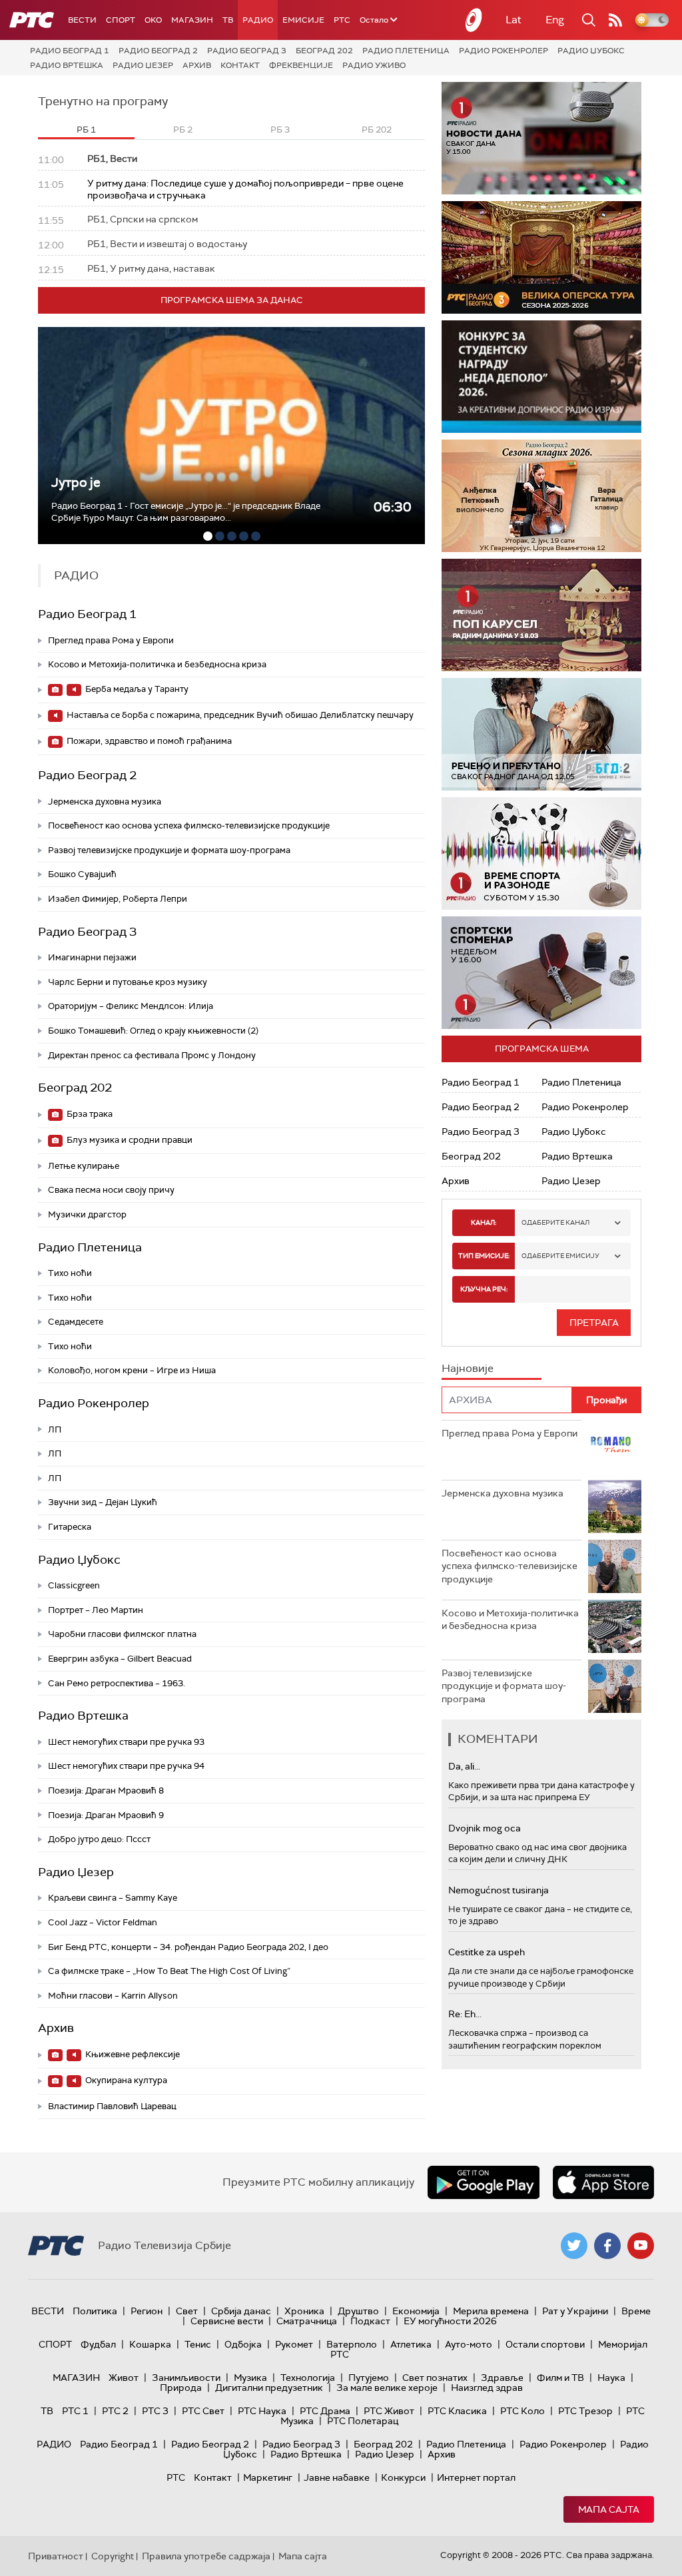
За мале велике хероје (387, 2388)
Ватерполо (352, 2344)
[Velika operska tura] (541, 257)
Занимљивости (186, 2378)
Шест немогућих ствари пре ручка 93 (126, 1742)
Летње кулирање (84, 1166)
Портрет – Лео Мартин (96, 1610)
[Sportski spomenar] (541, 973)
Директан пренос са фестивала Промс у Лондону (152, 1055)
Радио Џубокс (591, 51)
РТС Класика (457, 2411)
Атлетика (411, 2344)
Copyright (113, 2556)
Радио (258, 20)
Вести (82, 20)
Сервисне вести (227, 2321)
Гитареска (70, 1527)
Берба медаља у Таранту (136, 689)
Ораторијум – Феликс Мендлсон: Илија (131, 1006)
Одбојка (243, 2344)
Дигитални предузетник (269, 2388)
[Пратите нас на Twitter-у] (574, 2246)
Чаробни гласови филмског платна (122, 1634)
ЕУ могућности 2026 (450, 2321)
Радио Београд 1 (70, 51)
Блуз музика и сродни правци (129, 1140)
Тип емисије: (484, 1256)
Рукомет (294, 2344)
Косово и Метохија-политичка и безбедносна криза (157, 664)
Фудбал (98, 2344)
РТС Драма (325, 2411)
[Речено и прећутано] (541, 734)
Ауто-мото (469, 2344)
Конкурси (403, 2477)
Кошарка (150, 2344)
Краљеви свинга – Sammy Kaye (113, 1898)
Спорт (121, 20)
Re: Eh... (465, 2014)
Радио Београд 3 (247, 51)
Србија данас (241, 2311)
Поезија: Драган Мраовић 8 (106, 1790)
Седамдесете (76, 1322)
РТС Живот (389, 2411)
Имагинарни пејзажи (92, 957)
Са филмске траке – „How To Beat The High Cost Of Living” (169, 1971)
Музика (250, 2378)
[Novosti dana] (541, 138)
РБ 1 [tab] (86, 130)
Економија (416, 2311)
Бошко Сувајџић (82, 874)
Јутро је (76, 483)
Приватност (56, 2556)
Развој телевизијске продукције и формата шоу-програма (169, 850)
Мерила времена (491, 2311)
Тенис (198, 2344)
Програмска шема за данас (232, 300)
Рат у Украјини (575, 2311)
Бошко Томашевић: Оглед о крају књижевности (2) (153, 1031)
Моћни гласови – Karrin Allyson (113, 1996)
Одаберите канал (555, 1222)
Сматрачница (307, 2321)
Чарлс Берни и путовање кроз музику (128, 982)
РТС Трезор (585, 2411)
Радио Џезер (143, 65)
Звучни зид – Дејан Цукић (103, 1502)
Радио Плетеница (406, 51)
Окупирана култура (125, 2080)
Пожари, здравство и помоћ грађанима (148, 741)
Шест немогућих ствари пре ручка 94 (126, 1766)
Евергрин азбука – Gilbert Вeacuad (120, 1659)
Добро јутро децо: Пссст (99, 1839)
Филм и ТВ (560, 2378)
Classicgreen (74, 1585)
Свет (187, 2311)
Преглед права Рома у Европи (112, 640)
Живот (124, 2378)
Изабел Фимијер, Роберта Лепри (118, 899)
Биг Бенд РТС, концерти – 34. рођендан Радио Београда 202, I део (188, 1947)
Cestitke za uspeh (487, 1952)
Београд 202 (324, 51)
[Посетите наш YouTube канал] (641, 2246)
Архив (197, 65)
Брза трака (89, 1114)
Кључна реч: (484, 1289)
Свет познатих (435, 2378)
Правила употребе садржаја (206, 2556)
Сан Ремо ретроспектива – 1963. (117, 1683)
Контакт (240, 65)
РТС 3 (155, 2411)
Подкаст (370, 2321)
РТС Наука (262, 2411)
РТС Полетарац (363, 2421)
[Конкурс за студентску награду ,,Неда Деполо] (541, 377)
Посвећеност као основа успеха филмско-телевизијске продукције (189, 825)
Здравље (502, 2378)
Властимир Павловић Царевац (112, 2106)
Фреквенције (301, 65)
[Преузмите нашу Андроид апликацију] (484, 2182)
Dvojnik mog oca (485, 1828)
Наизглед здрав (487, 2388)
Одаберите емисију (560, 1256)
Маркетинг (268, 2477)
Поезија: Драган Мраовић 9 (106, 1815)
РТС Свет (203, 2411)
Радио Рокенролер (504, 51)
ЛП (55, 1430)
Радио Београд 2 (158, 51)
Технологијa (308, 2378)
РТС (342, 20)
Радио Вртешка (67, 65)
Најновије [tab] (468, 1368)
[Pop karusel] (541, 615)
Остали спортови (545, 2344)
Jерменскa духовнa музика (105, 802)
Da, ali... (464, 1766)
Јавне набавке (337, 2477)
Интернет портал (476, 2477)
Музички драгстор (87, 1214)
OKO (153, 20)
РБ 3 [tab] (280, 130)
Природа (181, 2388)
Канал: (484, 1222)
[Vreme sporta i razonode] (541, 853)
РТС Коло (522, 2411)
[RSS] (615, 20)
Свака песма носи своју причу (111, 1190)
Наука (611, 2378)
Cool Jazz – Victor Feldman (103, 1922)
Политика (95, 2311)
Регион (147, 2311)
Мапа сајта (609, 2509)
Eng (555, 20)
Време (636, 2311)
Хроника (304, 2311)
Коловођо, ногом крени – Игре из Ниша (132, 1370)
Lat (513, 20)
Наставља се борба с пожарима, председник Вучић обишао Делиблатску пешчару (239, 715)
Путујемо (369, 2378)
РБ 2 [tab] (183, 130)
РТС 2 (115, 2411)
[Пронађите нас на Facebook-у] (607, 2246)
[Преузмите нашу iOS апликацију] (603, 2182)
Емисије (303, 20)
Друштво (358, 2311)
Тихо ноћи (70, 1273)
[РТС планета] (474, 20)
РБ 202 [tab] (377, 130)
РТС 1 (75, 2411)
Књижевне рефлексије (132, 2054)
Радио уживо (374, 65)
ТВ (228, 20)
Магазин (192, 20)
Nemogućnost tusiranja (499, 1890)
